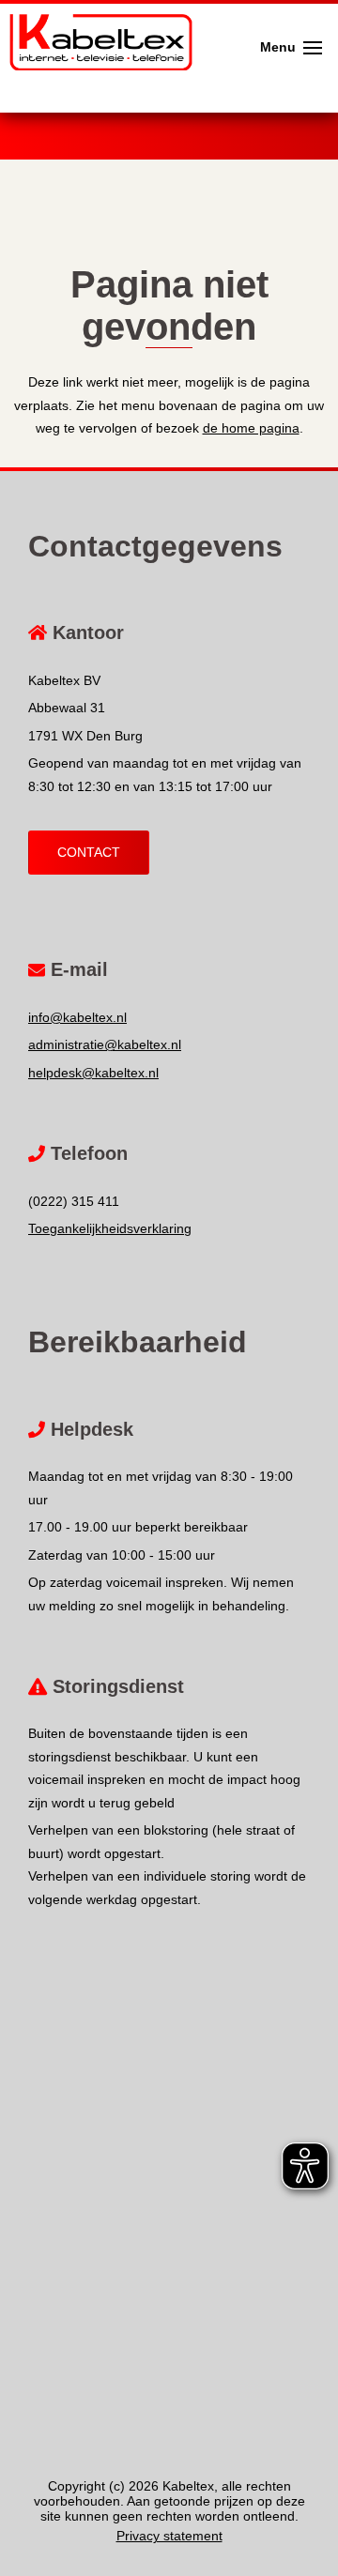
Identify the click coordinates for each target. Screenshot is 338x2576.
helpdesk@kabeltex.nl (93, 1073)
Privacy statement (169, 2536)
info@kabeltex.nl (77, 1017)
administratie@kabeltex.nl (105, 1044)
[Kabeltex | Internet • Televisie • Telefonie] (96, 19)
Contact (89, 852)
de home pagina (251, 428)
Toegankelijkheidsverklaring (110, 1228)
